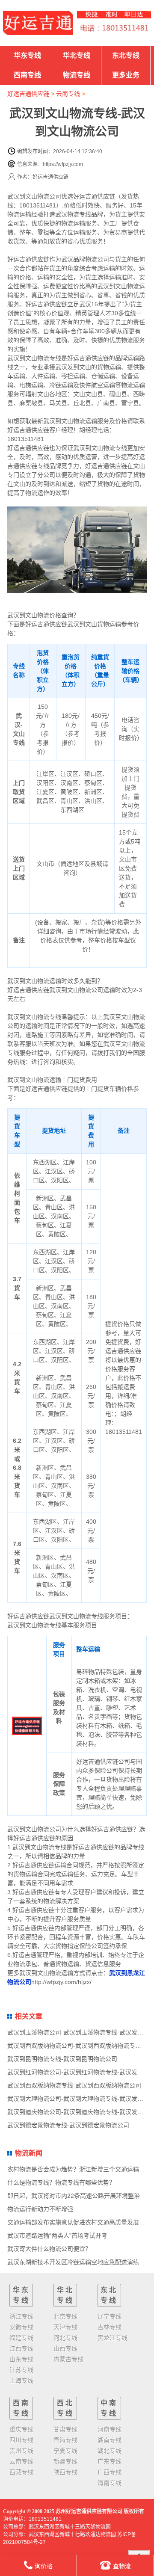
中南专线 (109, 2408)
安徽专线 (21, 2327)
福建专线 (21, 2338)
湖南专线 (110, 2440)
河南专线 (110, 2429)
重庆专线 (21, 2429)
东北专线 (126, 55)
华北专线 (77, 55)
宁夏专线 (65, 2451)
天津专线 (65, 2327)
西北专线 (65, 2408)
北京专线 (65, 2316)
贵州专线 (21, 2451)
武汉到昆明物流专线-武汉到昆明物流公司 (62, 2059)
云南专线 (68, 94)
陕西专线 (65, 2472)
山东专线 (21, 2359)
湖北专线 (110, 2451)
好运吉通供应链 (28, 94)
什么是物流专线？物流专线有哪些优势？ (61, 2182)
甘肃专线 (65, 2429)
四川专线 (21, 2440)
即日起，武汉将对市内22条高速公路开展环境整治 (74, 2196)
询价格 (44, 2566)
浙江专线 (21, 2316)
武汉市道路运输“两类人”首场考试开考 (57, 2235)
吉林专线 (110, 2327)
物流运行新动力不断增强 (40, 2209)
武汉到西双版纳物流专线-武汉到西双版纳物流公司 (74, 2085)
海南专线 (110, 2483)
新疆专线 (65, 2461)
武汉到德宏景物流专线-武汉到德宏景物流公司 (68, 2125)
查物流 (122, 2566)
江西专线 (21, 2348)
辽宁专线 (110, 2316)
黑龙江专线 (113, 2338)
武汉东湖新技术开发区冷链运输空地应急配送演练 (73, 2262)
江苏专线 (21, 2370)
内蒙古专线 (68, 2359)
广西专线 (110, 2472)
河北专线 (65, 2338)
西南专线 (27, 75)
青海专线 (65, 2440)
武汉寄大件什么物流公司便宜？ (49, 2249)
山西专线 (65, 2348)
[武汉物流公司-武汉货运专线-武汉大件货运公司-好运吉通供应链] (38, 23)
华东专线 (27, 55)
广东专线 (110, 2461)
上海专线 (21, 2381)
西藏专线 (21, 2472)
